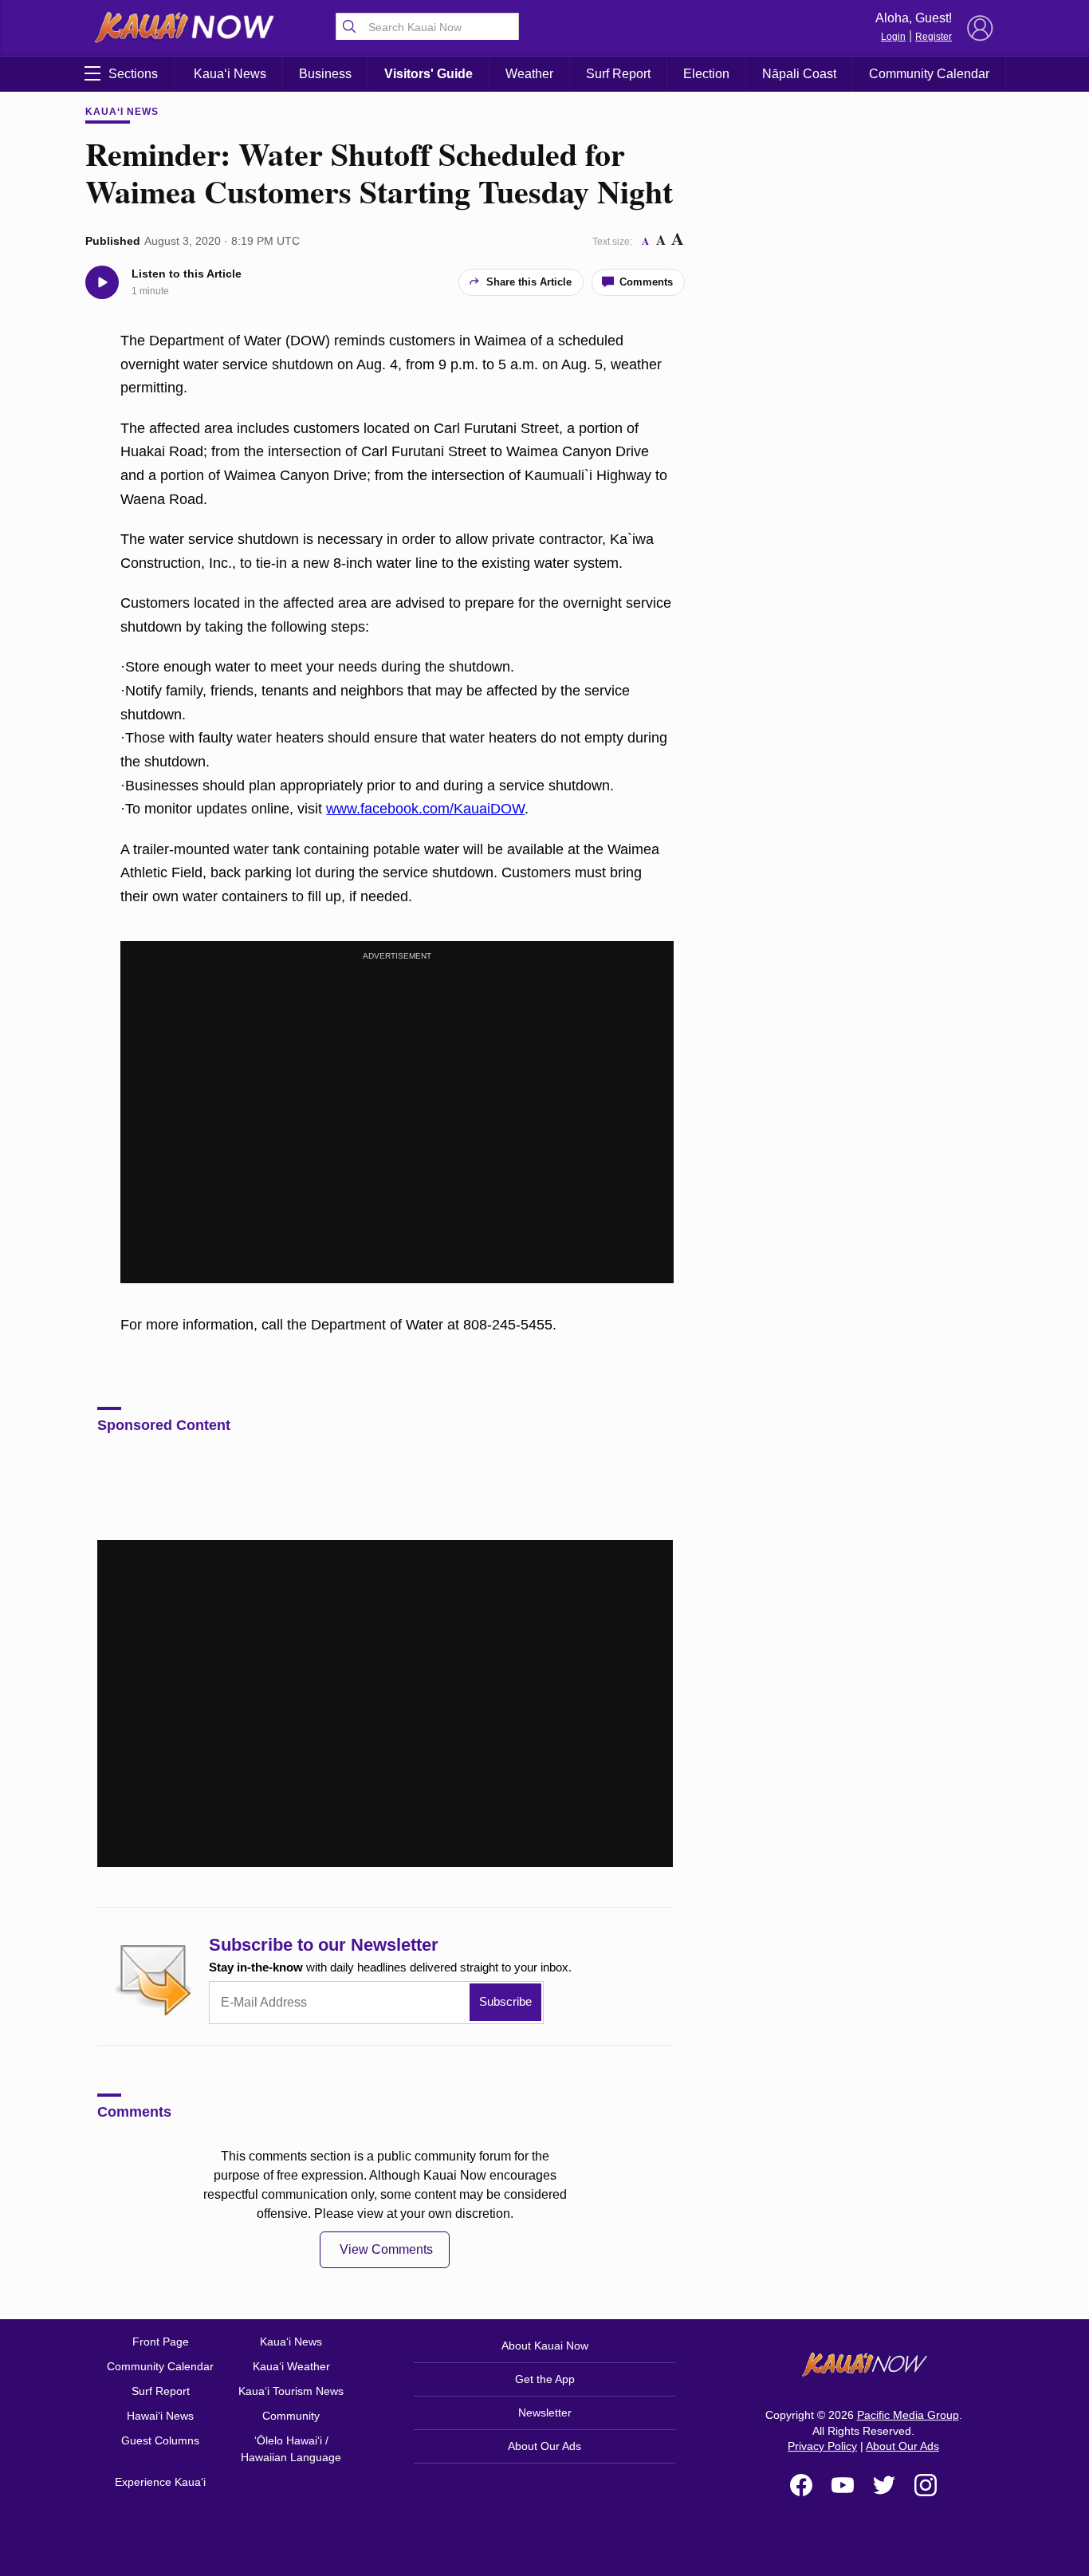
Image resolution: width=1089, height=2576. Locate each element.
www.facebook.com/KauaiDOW (425, 809)
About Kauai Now (545, 2346)
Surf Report (618, 74)
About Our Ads (544, 2446)
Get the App (545, 2379)
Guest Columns (160, 2440)
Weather (529, 74)
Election (706, 74)
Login (893, 37)
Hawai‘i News (160, 2416)
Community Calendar (929, 74)
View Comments (386, 2249)
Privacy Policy (822, 2446)
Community (291, 2416)
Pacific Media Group (908, 2415)
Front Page (161, 2342)
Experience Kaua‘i (160, 2482)
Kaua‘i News (230, 74)
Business (325, 74)
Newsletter (545, 2413)
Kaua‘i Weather (291, 2366)
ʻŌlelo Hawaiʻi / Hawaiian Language (291, 2449)
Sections (133, 74)
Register (934, 37)
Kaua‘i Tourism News (291, 2391)
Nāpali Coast (799, 74)
